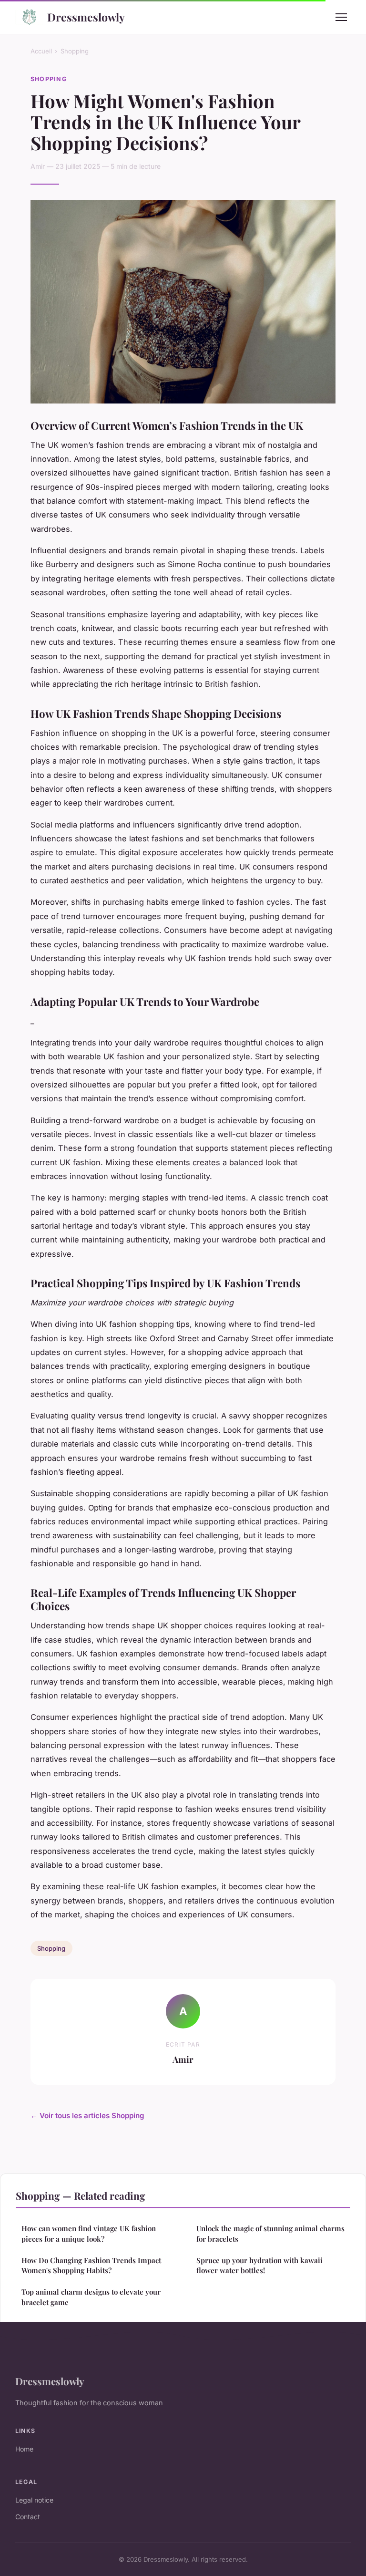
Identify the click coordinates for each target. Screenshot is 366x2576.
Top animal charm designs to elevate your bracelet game (91, 2297)
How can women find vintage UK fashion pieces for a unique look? (89, 2233)
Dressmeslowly (86, 17)
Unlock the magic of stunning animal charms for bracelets (270, 2233)
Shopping (75, 51)
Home (24, 2449)
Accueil (41, 51)
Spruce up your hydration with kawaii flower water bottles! (259, 2265)
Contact (28, 2517)
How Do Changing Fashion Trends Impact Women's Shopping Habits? (91, 2265)
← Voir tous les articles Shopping (87, 2116)
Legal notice (34, 2500)
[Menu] (341, 17)
